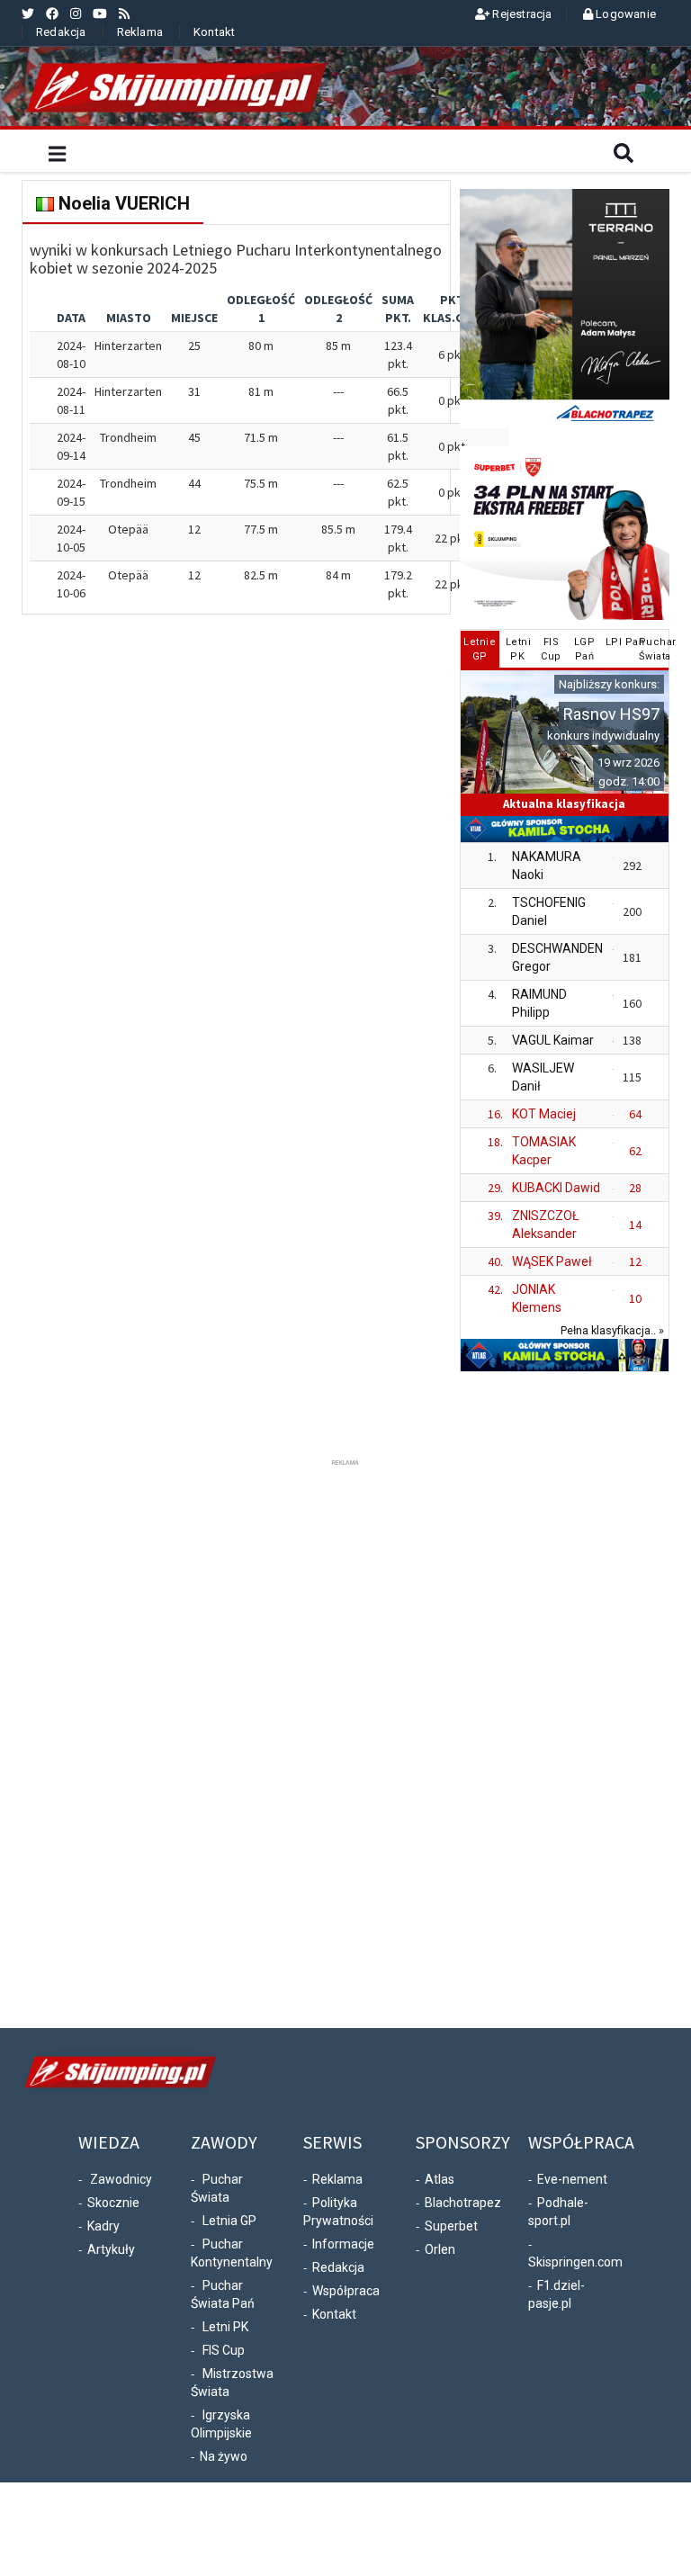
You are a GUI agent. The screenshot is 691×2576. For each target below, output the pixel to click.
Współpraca (346, 2291)
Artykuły (111, 2249)
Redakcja (61, 32)
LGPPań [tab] (585, 649)
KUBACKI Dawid (556, 1188)
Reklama (140, 32)
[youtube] (100, 13)
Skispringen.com (575, 2262)
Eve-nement (572, 2179)
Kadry (103, 2226)
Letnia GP (229, 2221)
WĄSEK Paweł (552, 1261)
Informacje (343, 2244)
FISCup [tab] (551, 649)
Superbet (451, 2226)
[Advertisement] (345, 1740)
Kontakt (214, 32)
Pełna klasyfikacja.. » (612, 1330)
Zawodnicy (121, 2179)
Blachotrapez (463, 2203)
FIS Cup (224, 2350)
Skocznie (113, 2203)
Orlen (440, 2249)
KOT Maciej (544, 1114)
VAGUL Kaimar (553, 1040)
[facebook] (52, 13)
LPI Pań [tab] (619, 642)
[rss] (124, 13)
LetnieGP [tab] (480, 649)
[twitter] (28, 13)
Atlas (440, 2179)
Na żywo (224, 2456)
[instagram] (76, 13)
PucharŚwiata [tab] (653, 649)
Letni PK (225, 2327)
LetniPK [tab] (519, 649)
